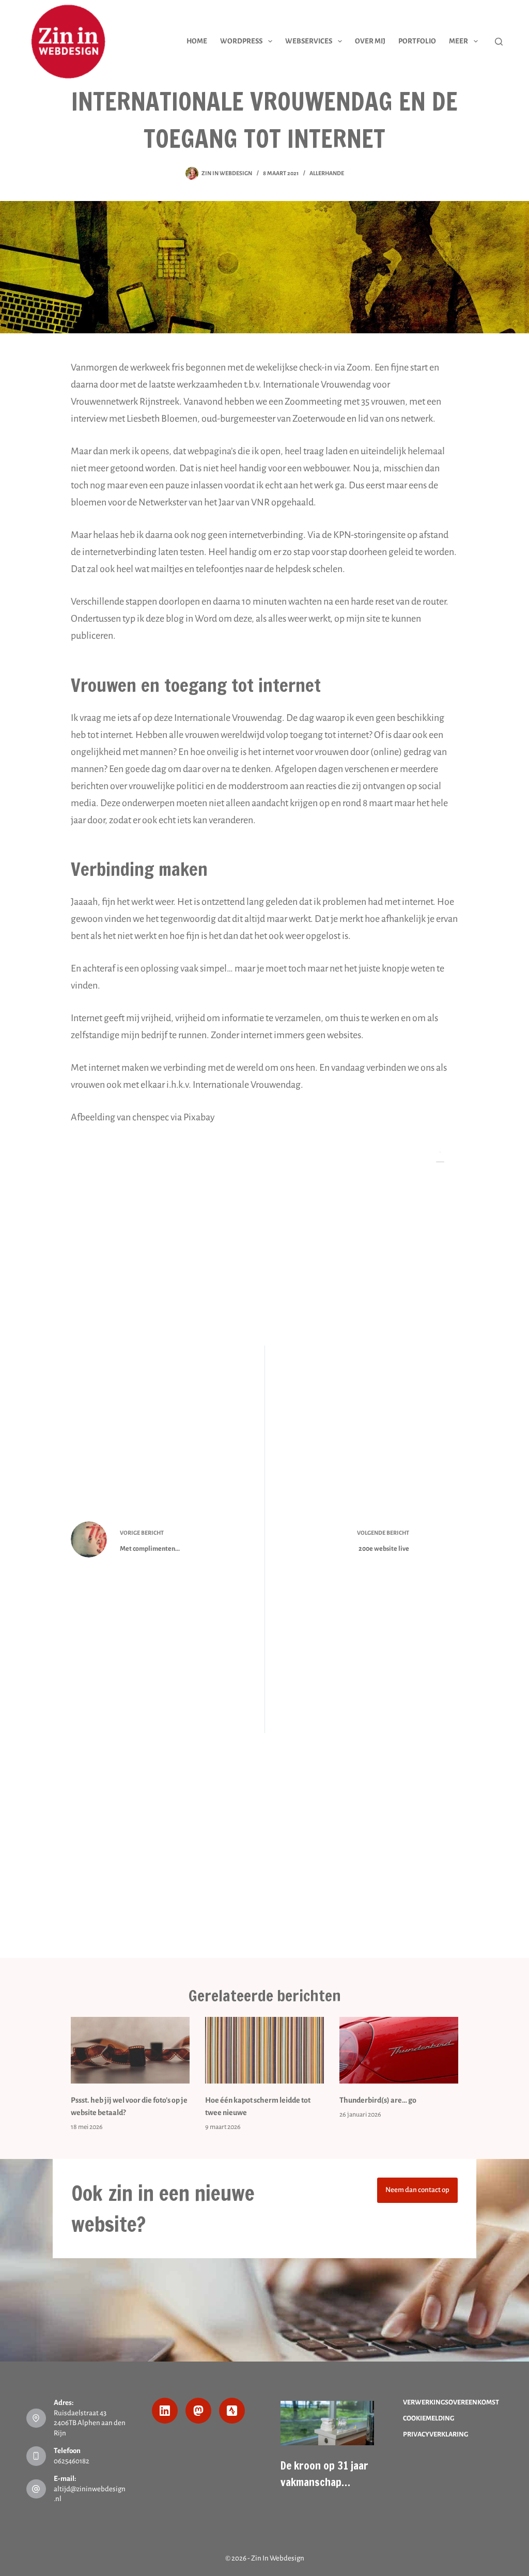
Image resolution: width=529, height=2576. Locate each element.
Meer (458, 41)
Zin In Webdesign (278, 2558)
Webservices (309, 41)
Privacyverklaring (435, 2434)
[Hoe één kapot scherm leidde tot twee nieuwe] (264, 2050)
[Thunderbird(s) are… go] (399, 2050)
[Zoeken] (499, 42)
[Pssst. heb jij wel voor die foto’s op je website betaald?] (130, 2050)
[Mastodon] (198, 2411)
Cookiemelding (429, 2418)
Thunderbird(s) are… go (378, 2100)
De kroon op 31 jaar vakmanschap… (324, 2474)
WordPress (241, 41)
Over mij (370, 41)
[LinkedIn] (165, 2411)
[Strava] (232, 2411)
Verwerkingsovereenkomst (451, 2402)
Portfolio (417, 41)
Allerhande (327, 173)
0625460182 (72, 2461)
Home (197, 41)
